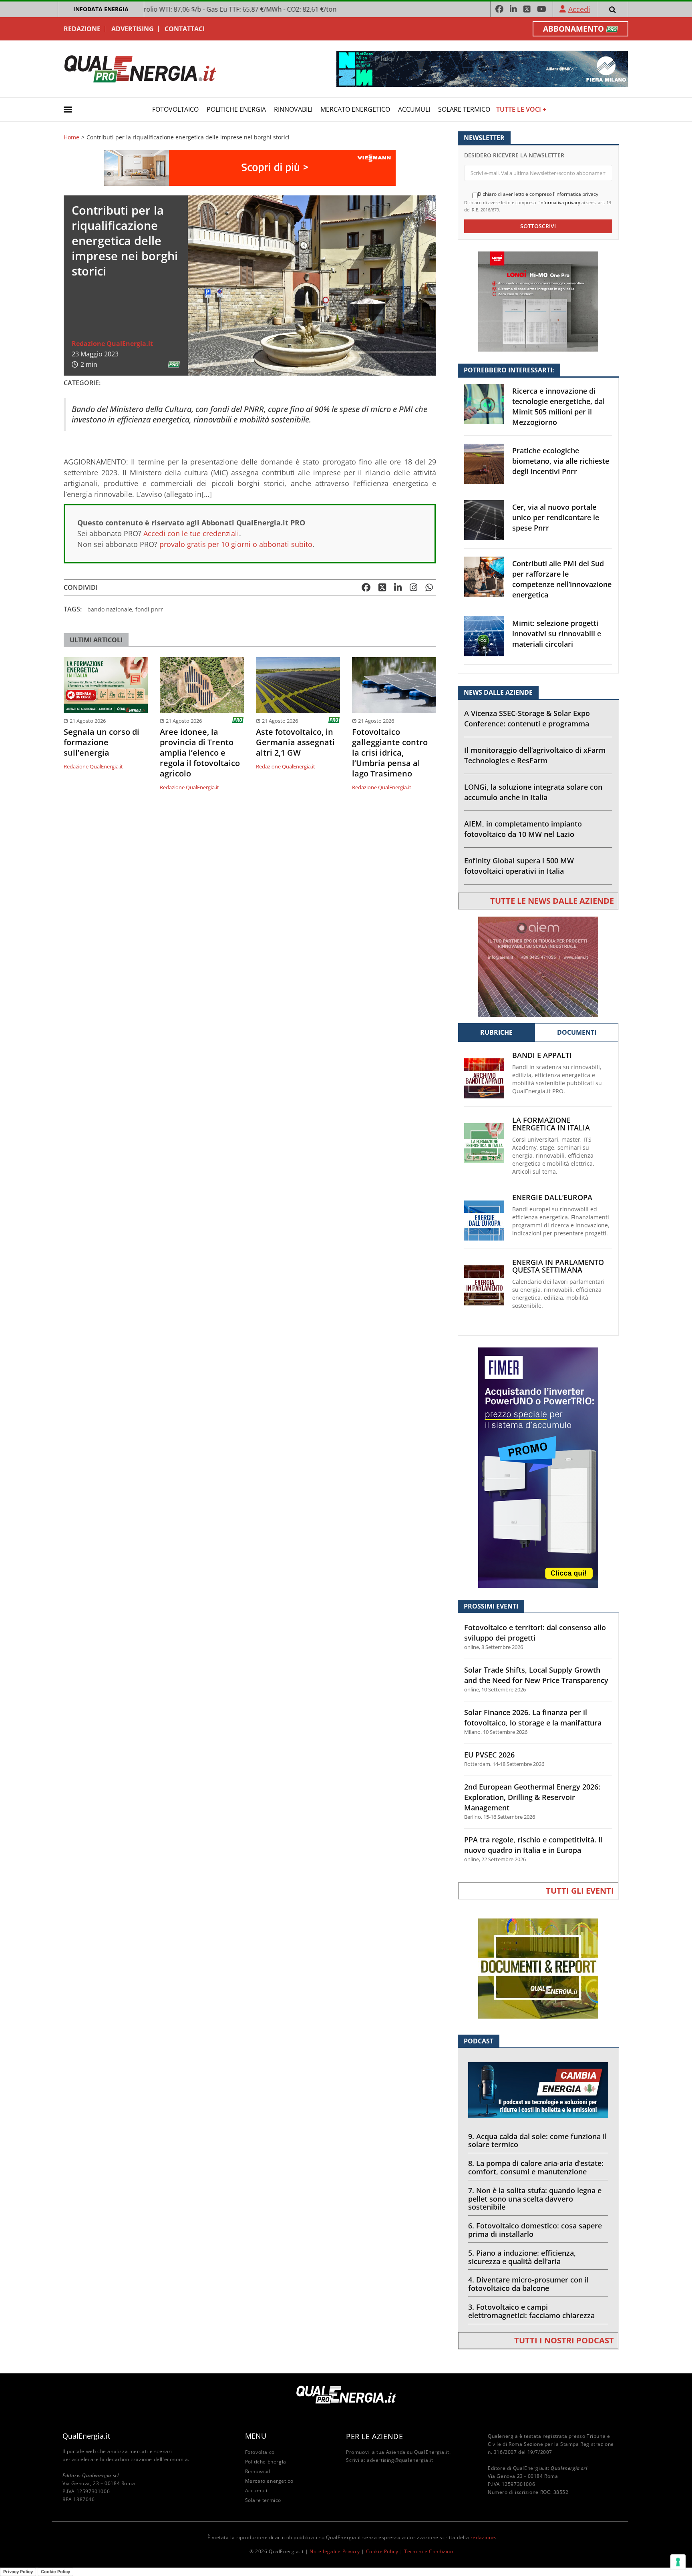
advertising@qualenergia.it (400, 2460)
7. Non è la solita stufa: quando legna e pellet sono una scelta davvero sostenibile (535, 2199)
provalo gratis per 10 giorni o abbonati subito (236, 544)
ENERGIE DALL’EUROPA (552, 1198)
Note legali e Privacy (335, 2551)
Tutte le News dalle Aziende (552, 901)
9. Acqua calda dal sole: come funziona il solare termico (537, 2141)
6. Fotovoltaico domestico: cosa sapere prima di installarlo (535, 2230)
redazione (483, 2537)
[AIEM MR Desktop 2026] (538, 966)
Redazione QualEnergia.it (112, 344)
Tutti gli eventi (580, 1891)
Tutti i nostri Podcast (564, 2340)
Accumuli (414, 109)
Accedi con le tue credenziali (191, 533)
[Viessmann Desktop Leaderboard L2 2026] (250, 167)
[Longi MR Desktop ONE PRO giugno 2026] (538, 301)
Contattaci (185, 29)
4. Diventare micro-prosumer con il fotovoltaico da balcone (528, 2284)
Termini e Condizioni (429, 2551)
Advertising (133, 29)
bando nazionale (110, 609)
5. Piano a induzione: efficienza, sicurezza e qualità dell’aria (522, 2257)
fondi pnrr (149, 609)
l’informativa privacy (559, 202)
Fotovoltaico (175, 109)
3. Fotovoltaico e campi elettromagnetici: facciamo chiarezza (531, 2311)
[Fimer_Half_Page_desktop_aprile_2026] (538, 1467)
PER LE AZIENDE (374, 2436)
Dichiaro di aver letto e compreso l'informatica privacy (538, 194)
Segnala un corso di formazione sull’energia (102, 742)
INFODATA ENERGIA (101, 9)
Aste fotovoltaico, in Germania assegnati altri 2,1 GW (295, 742)
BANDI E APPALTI (542, 1055)
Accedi (579, 9)
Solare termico (464, 109)
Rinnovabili (293, 109)
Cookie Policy (382, 2551)
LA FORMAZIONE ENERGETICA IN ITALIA (551, 1124)
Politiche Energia (236, 109)
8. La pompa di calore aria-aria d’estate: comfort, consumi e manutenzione (536, 2167)
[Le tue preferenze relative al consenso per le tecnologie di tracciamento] (678, 2562)
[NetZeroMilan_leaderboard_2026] (482, 68)
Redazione (82, 29)
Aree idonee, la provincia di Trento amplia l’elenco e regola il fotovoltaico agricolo (200, 753)
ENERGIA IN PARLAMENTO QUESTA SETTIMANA (558, 1266)
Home (71, 137)
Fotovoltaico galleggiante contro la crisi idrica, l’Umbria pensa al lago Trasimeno (390, 753)
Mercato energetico (355, 109)
